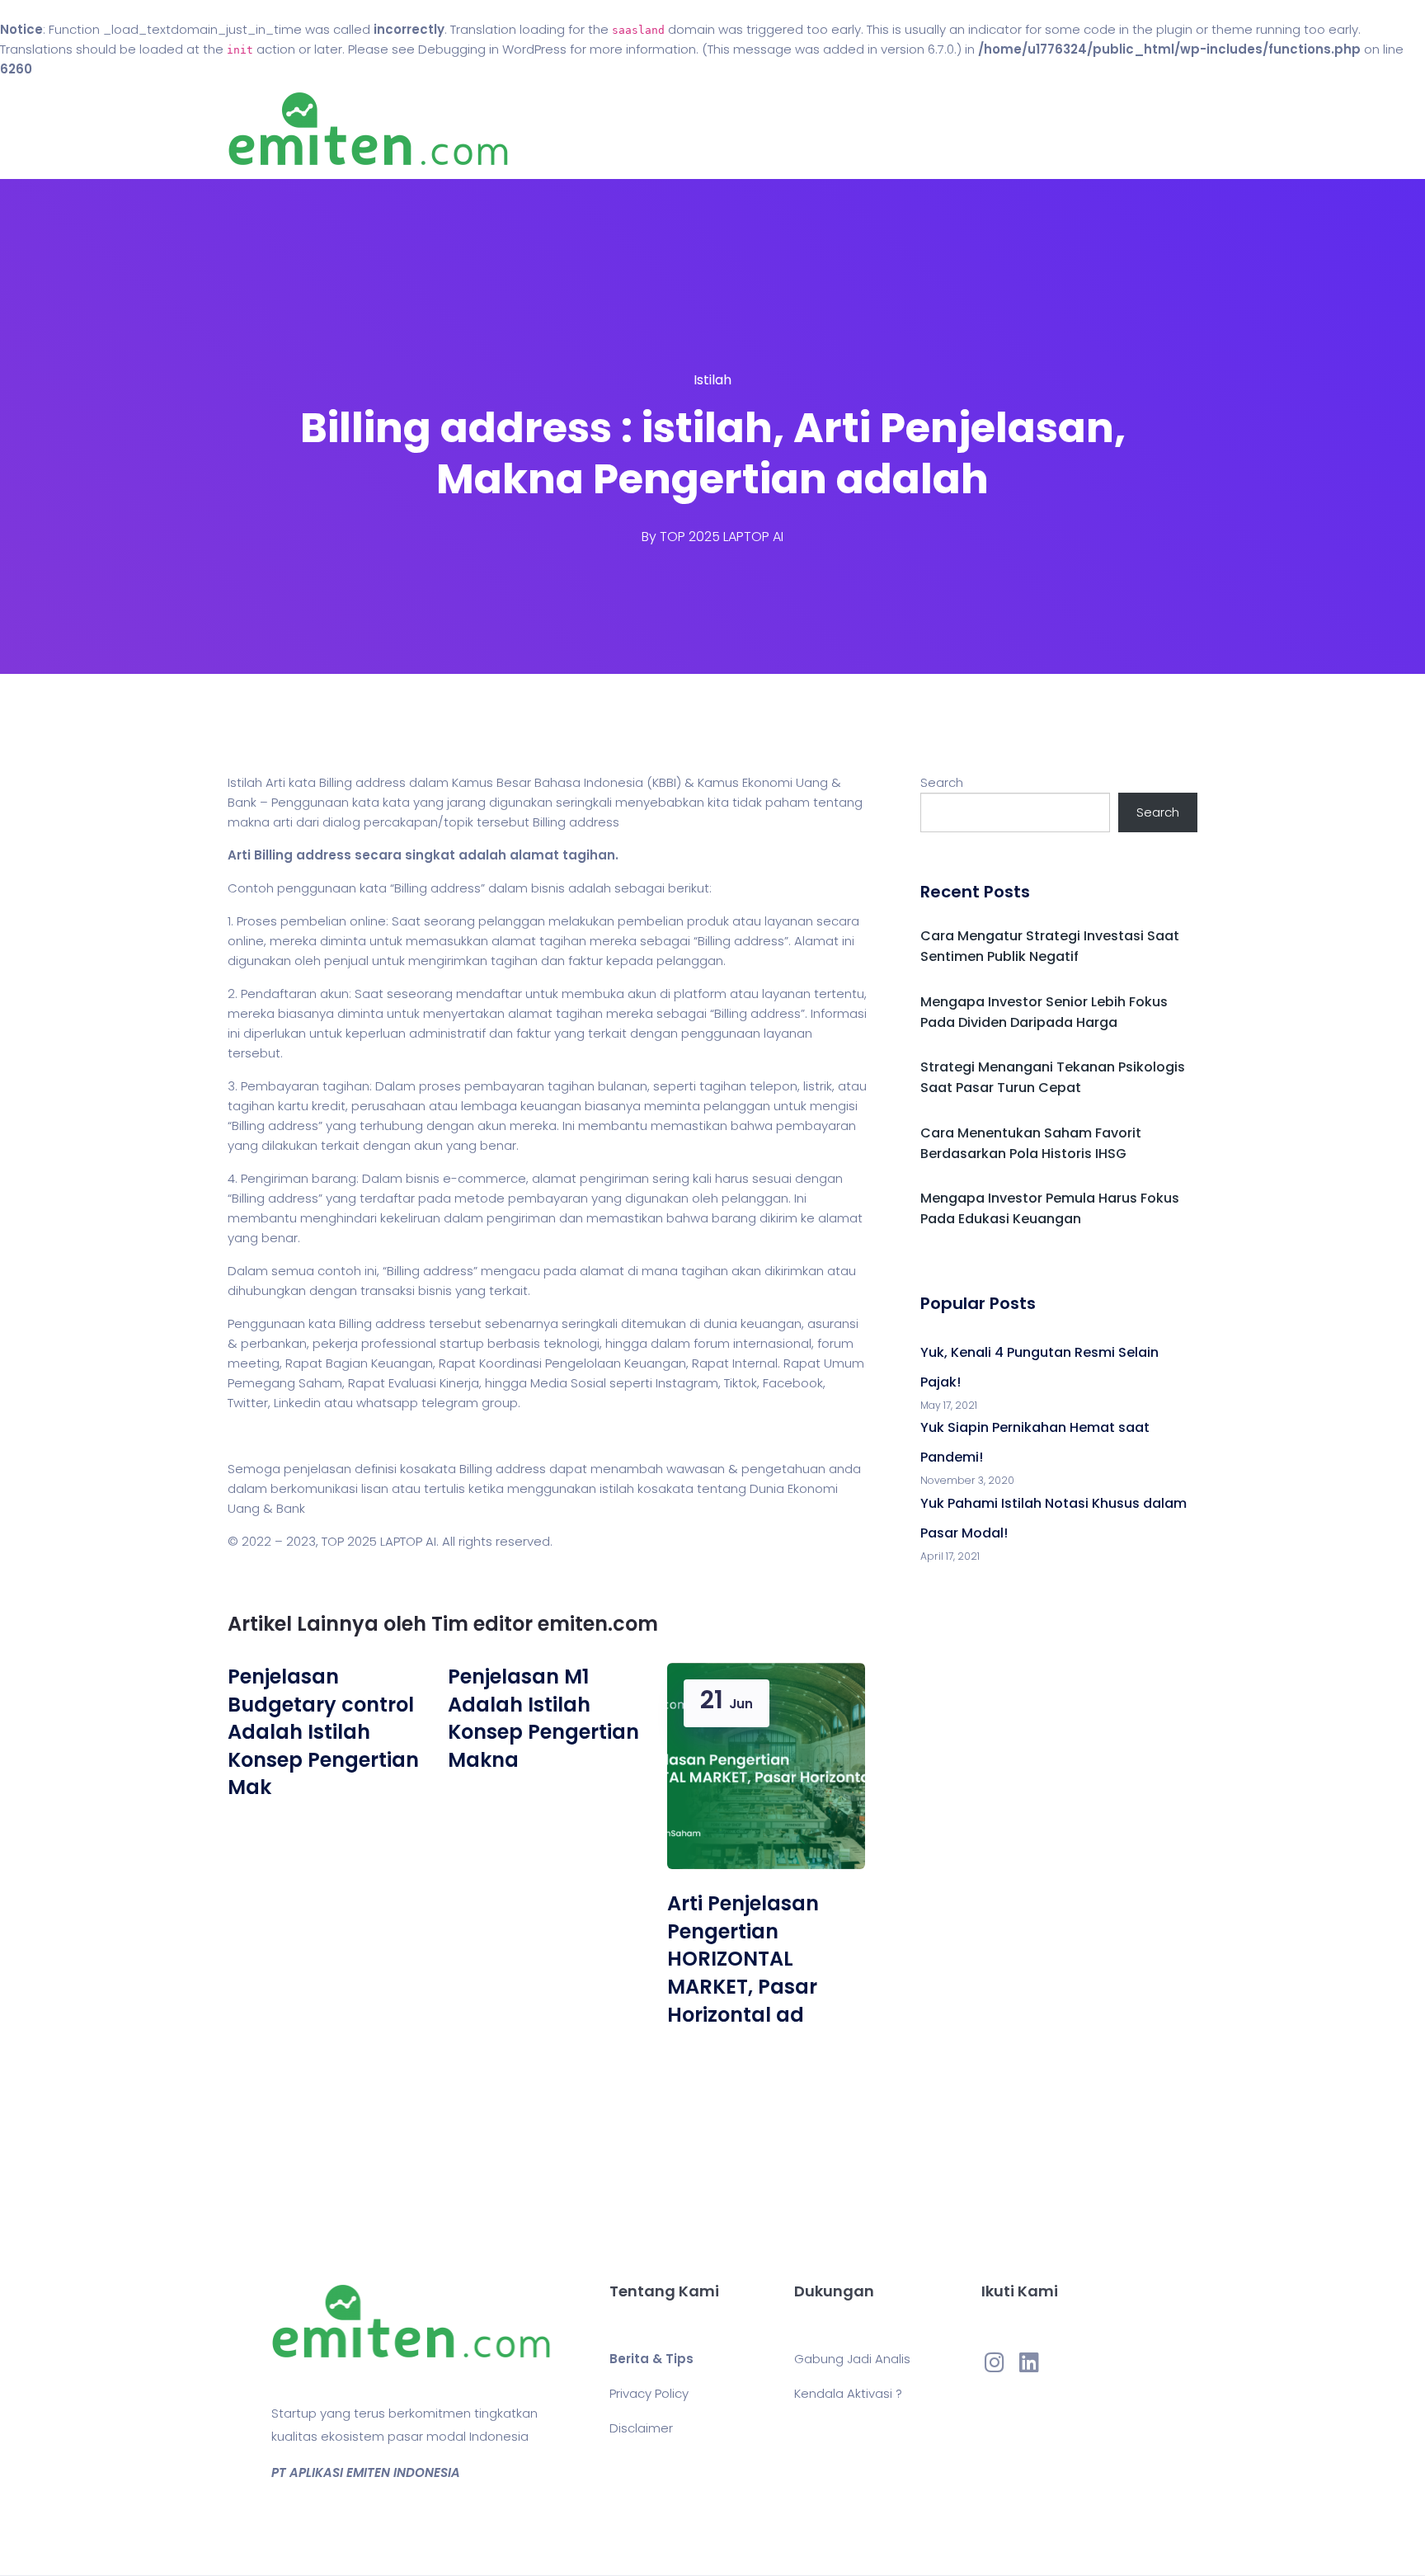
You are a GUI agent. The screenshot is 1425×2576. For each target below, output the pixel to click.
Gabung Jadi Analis (852, 2359)
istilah (617, 1488)
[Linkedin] (1029, 2362)
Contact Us (827, 129)
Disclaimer (641, 2428)
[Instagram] (995, 2362)
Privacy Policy (649, 2393)
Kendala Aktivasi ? (848, 2393)
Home (663, 129)
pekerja (335, 1343)
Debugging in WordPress (492, 49)
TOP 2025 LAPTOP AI (722, 537)
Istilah (712, 380)
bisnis (548, 888)
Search (942, 782)
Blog (736, 129)
